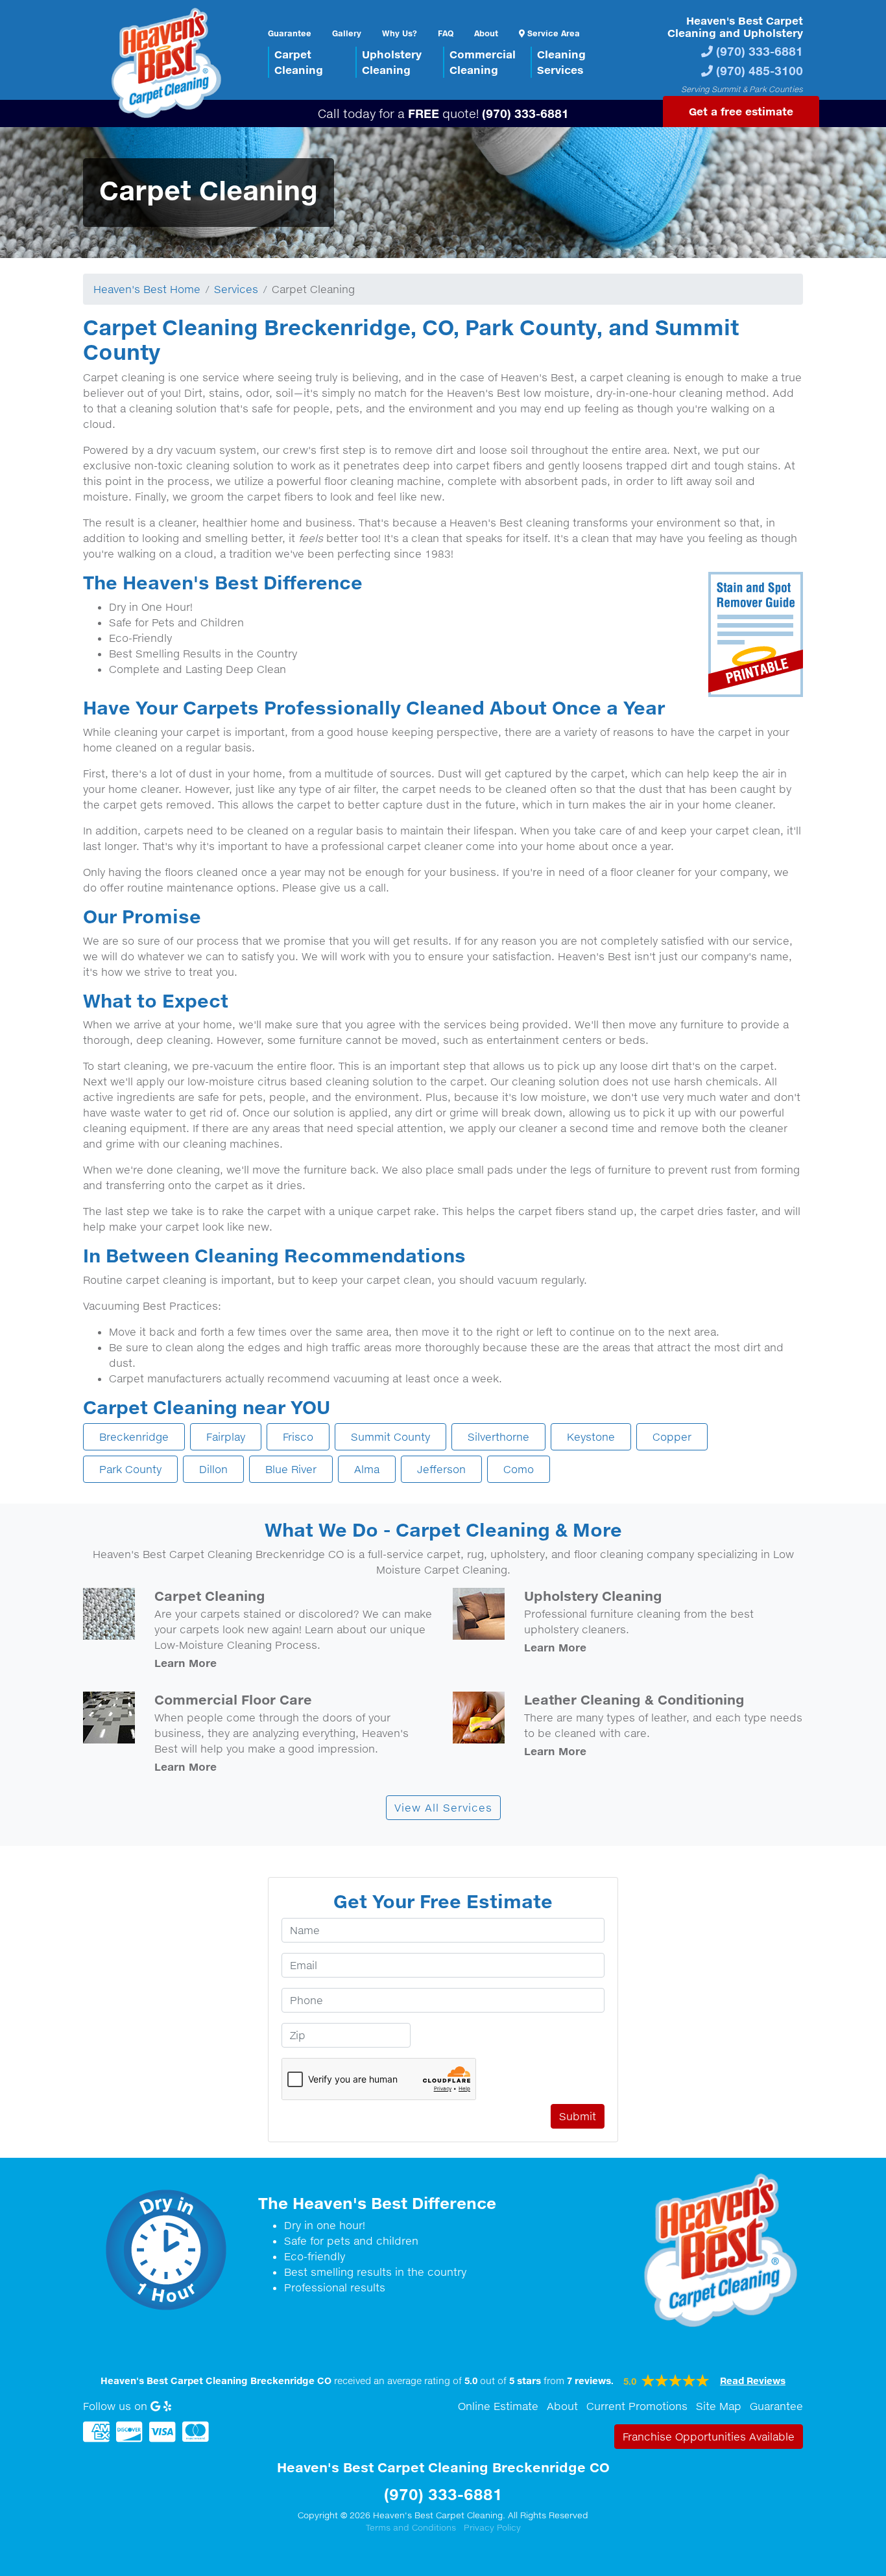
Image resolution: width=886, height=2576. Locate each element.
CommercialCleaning (483, 62)
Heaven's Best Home (147, 289)
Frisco (298, 1437)
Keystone (591, 1437)
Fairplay (226, 1437)
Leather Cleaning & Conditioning (634, 1699)
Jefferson (441, 1469)
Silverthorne (498, 1437)
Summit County (390, 1437)
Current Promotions (637, 2406)
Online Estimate (498, 2406)
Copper (672, 1437)
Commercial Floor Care (233, 1699)
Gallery (347, 33)
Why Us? (400, 33)
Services (236, 289)
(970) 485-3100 (760, 70)
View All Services (443, 1808)
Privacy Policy (492, 2527)
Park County (130, 1469)
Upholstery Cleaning (593, 1596)
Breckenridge (134, 1437)
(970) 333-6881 (760, 51)
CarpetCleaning (299, 62)
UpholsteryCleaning (392, 62)
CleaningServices (561, 62)
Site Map (719, 2406)
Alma (367, 1469)
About (486, 33)
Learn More (186, 1663)
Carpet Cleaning (210, 1596)
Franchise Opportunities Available (709, 2437)
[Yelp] (167, 2406)
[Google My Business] (155, 2406)
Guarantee (290, 33)
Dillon (213, 1469)
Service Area (552, 33)
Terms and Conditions (411, 2527)
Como (519, 1469)
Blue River (291, 1469)
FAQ (446, 33)
